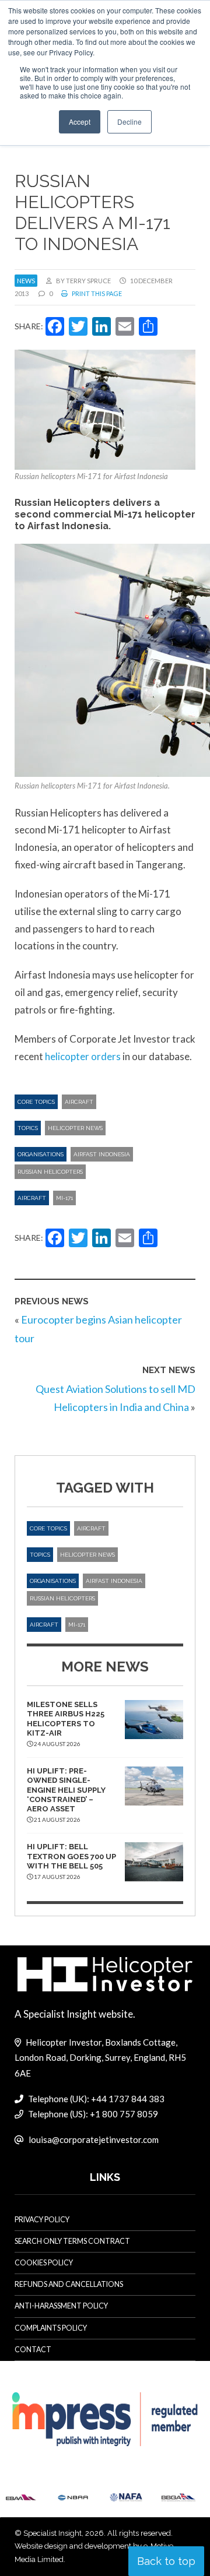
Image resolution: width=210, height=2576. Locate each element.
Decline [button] (129, 122)
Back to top (166, 2561)
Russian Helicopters (50, 1172)
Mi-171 (64, 1198)
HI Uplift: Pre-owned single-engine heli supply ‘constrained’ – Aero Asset (66, 1790)
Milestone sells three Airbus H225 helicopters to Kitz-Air (66, 1719)
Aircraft (79, 1102)
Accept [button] (80, 122)
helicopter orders (83, 1056)
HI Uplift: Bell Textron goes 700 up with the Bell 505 (71, 1856)
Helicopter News (75, 1128)
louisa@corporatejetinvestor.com (94, 2139)
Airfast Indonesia (102, 1154)
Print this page (96, 293)
